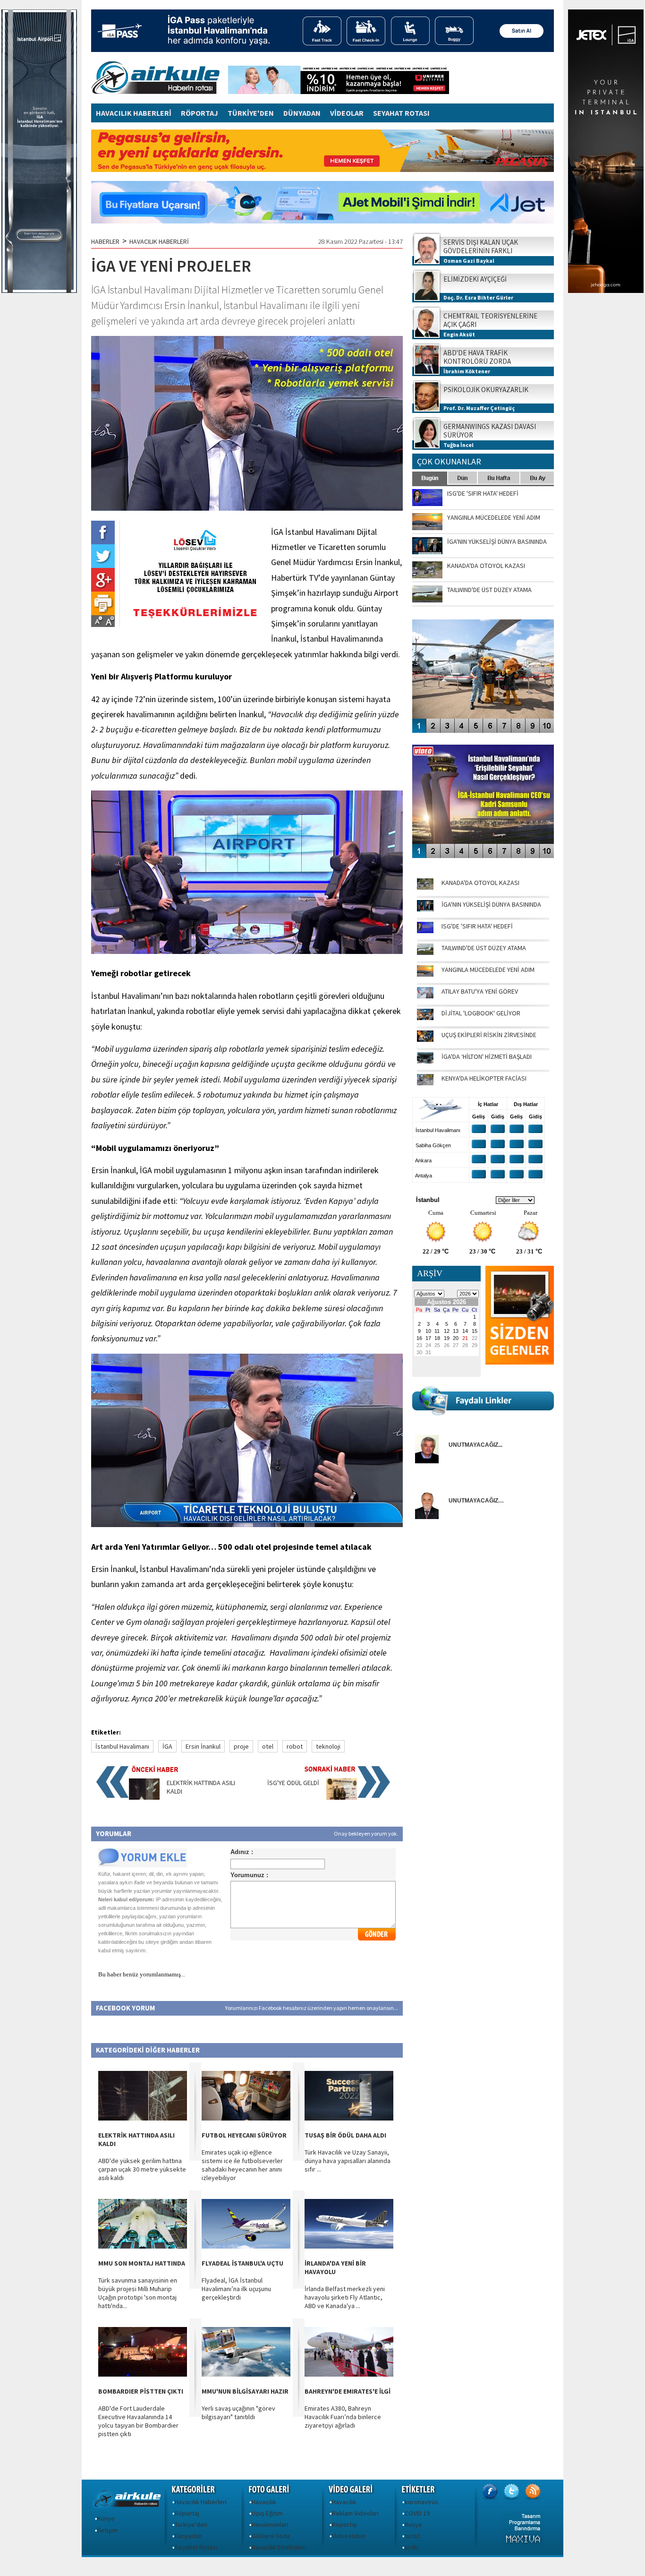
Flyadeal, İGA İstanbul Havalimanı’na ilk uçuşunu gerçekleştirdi (236, 2289)
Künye (106, 2518)
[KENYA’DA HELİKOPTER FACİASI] (425, 1083)
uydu (412, 2547)
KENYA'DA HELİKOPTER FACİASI (484, 1078)
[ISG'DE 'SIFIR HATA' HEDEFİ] (425, 931)
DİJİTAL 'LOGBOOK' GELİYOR (481, 1013)
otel (268, 1746)
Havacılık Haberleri (201, 2502)
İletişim (107, 2530)
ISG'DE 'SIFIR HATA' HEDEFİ (477, 926)
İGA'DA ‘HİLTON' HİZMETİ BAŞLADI (487, 1056)
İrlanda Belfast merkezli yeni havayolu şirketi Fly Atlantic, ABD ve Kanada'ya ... (345, 2297)
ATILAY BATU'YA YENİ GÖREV (480, 991)
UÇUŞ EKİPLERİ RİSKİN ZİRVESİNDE (489, 1035)
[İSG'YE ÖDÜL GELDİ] (342, 1797)
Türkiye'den (191, 2524)
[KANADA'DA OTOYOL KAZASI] (425, 887)
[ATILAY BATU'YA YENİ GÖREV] (425, 996)
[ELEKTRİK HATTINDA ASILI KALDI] (144, 1797)
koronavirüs (421, 2502)
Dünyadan (188, 2536)
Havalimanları (270, 2524)
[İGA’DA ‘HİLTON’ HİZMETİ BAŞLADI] (425, 1061)
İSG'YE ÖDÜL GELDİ (293, 1783)
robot (295, 1746)
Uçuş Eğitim (267, 2513)
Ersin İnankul (203, 1746)
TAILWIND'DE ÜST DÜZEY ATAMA (484, 948)
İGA (167, 1746)
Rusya (413, 2524)
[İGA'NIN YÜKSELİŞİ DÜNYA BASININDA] (425, 909)
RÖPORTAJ (199, 113)
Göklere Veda (271, 2536)
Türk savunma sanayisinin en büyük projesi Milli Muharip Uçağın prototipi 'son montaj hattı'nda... (138, 2293)
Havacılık (264, 2502)
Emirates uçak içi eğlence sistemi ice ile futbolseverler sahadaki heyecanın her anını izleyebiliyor (242, 2165)
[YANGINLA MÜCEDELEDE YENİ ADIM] (425, 974)
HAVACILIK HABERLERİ (134, 113)
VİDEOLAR (347, 113)
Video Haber (349, 2536)
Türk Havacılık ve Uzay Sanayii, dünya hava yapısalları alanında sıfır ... (348, 2161)
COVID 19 (417, 2513)
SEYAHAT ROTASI (401, 113)
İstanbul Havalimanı (122, 1746)
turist (412, 2536)
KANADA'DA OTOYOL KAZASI (480, 883)
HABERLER (105, 241)
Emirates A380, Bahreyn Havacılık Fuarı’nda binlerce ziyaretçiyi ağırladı (343, 2417)
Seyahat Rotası (196, 2547)
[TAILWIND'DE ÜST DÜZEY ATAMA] (425, 953)
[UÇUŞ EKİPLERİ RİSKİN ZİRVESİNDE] (425, 1039)
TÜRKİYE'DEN (251, 113)
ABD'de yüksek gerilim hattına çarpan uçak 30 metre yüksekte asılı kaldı (142, 2169)
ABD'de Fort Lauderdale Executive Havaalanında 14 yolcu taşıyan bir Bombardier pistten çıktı (138, 2421)
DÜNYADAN (302, 113)
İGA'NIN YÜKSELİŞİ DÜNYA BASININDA (491, 904)
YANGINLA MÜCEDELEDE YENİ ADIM (488, 970)
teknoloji (328, 1746)
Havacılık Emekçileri (279, 2547)
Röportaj (187, 2513)
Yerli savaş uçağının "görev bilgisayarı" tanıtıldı (238, 2413)
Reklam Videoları (355, 2513)
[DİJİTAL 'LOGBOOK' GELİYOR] (425, 1018)
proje (241, 1746)
